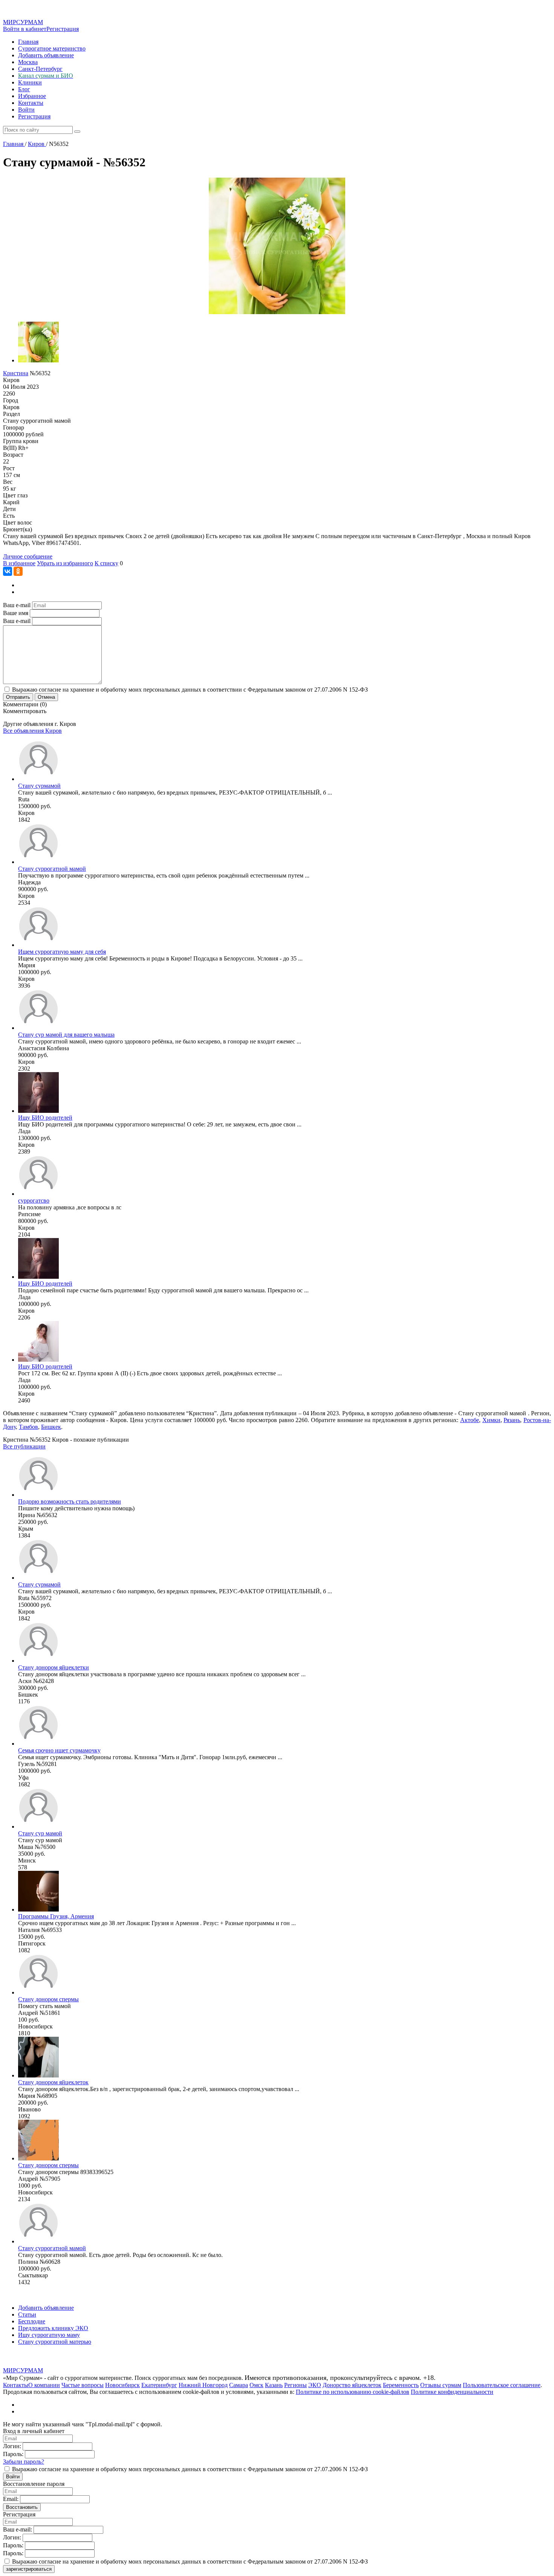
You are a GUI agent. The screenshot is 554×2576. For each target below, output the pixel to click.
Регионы (295, 2385)
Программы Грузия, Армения (56, 1916)
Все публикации (24, 1446)
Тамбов (28, 1427)
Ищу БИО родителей (45, 1118)
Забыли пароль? (24, 2462)
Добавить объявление (46, 55)
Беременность (401, 2385)
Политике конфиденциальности (452, 2392)
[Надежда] (38, 862)
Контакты (31, 103)
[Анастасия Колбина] (38, 1028)
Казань (274, 2385)
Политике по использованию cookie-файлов (353, 2392)
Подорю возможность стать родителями (70, 1501)
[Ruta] (38, 779)
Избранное (32, 96)
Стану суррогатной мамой (52, 869)
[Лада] (38, 1111)
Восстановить (22, 2507)
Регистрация (63, 29)
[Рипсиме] (38, 1194)
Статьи (27, 2314)
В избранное (19, 563)
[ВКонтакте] (8, 571)
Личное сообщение (28, 556)
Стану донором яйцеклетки (54, 1667)
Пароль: (13, 2454)
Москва (28, 62)
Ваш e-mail (17, 605)
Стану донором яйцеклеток (53, 2082)
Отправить (18, 697)
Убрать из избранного (65, 563)
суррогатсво (34, 1201)
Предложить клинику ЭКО (53, 2328)
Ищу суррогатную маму (49, 2335)
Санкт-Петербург (40, 69)
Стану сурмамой (39, 786)
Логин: (12, 2446)
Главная (28, 42)
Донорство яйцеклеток (352, 2385)
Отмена (46, 697)
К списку (106, 563)
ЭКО (315, 2385)
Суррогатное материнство (52, 48)
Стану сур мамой (40, 1833)
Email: (11, 2499)
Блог (24, 89)
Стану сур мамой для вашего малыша (66, 1035)
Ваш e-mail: (18, 2529)
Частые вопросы (83, 2385)
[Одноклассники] (18, 571)
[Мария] (38, 945)
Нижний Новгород (203, 2385)
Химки (491, 1420)
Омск (256, 2385)
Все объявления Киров (32, 731)
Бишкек (51, 1427)
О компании (44, 2385)
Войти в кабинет (25, 29)
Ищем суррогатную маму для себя (62, 952)
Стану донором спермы (48, 1999)
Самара (239, 2385)
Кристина (16, 373)
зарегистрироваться (29, 2569)
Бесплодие (32, 2321)
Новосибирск (122, 2385)
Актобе (470, 1420)
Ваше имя (16, 613)
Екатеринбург (159, 2385)
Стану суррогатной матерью (55, 2342)
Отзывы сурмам (441, 2385)
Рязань (512, 1420)
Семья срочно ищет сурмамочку (59, 1750)
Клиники (30, 82)
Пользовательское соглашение (502, 2385)
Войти (26, 110)
